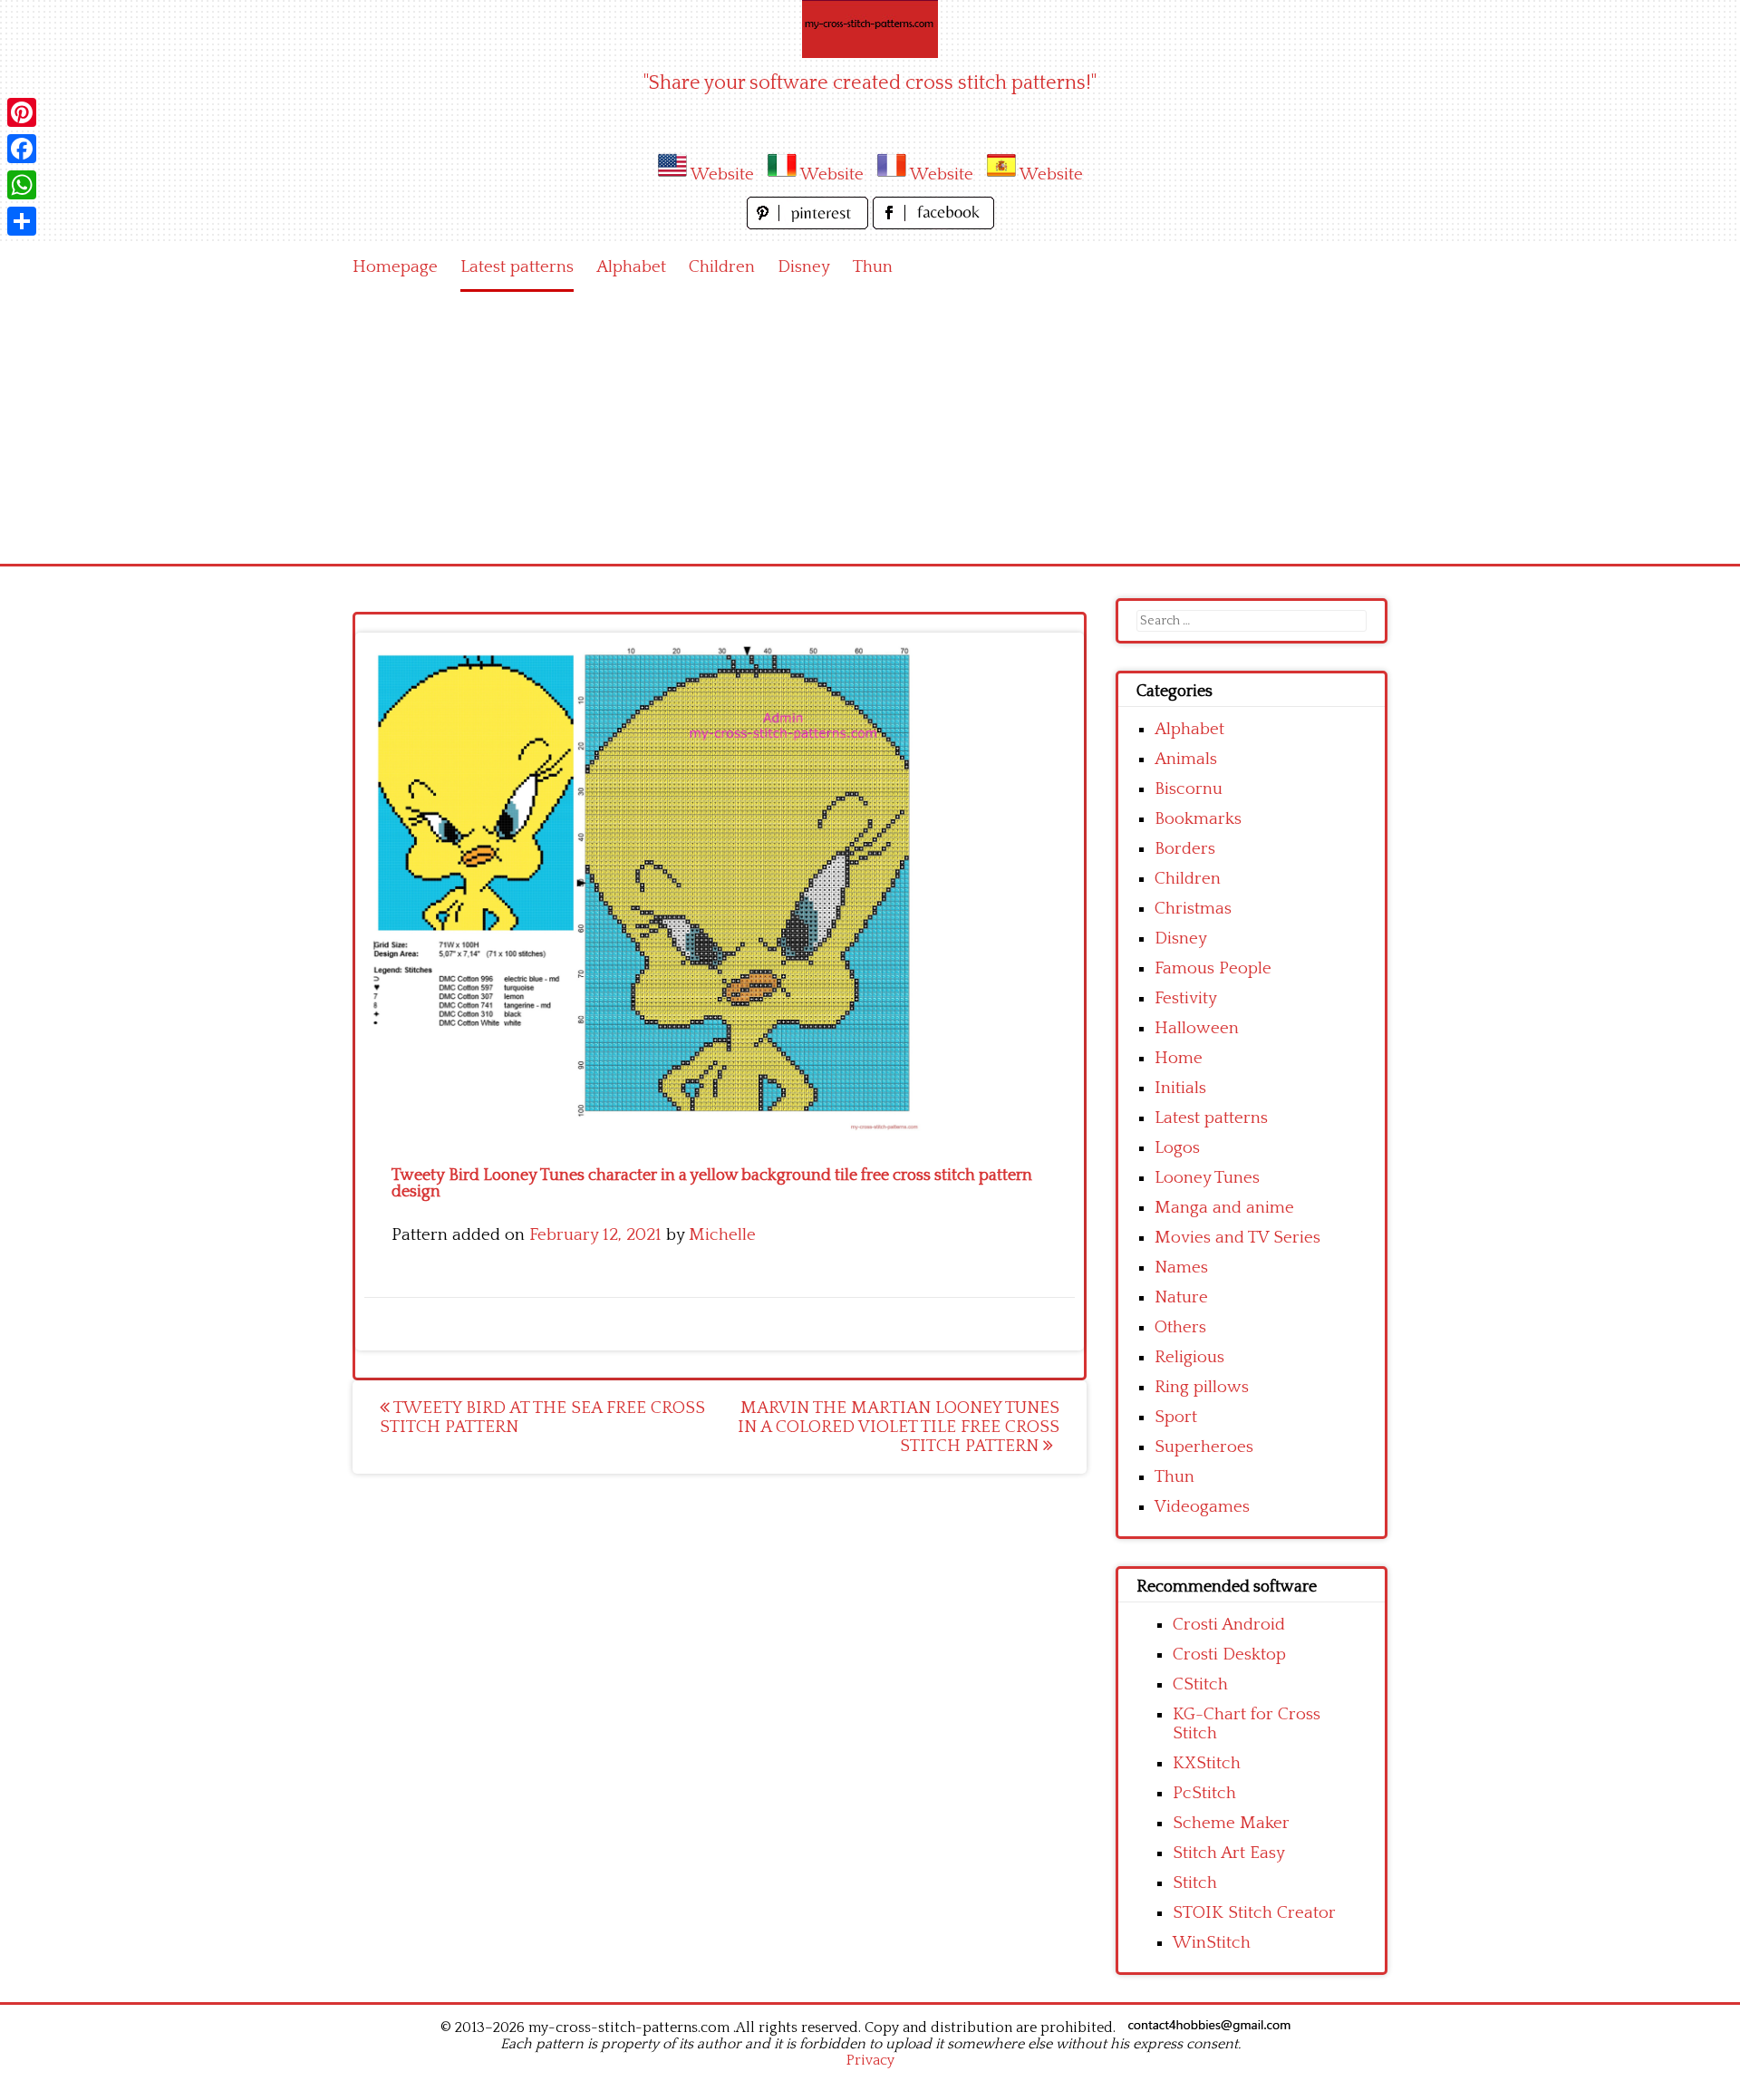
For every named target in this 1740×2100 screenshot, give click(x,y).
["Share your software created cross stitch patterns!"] (870, 29)
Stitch (1195, 1883)
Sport (1176, 1417)
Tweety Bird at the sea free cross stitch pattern (542, 1418)
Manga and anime (1224, 1208)
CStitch (1200, 1684)
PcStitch (1204, 1793)
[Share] (22, 221)
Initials (1180, 1088)
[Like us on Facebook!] (933, 224)
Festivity (1186, 998)
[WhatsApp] (22, 185)
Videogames (1202, 1507)
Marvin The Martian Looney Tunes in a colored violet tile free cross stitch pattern (899, 1427)
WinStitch (1212, 1943)
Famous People (1213, 968)
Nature (1181, 1297)
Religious (1189, 1357)
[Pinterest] (22, 112)
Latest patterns (517, 267)
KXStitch (1207, 1763)
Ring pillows (1202, 1387)
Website (722, 174)
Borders (1185, 849)
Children (722, 267)
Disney (804, 267)
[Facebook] (22, 149)
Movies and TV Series (1237, 1238)
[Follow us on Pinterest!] (810, 224)
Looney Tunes (1207, 1178)
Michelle (722, 1235)
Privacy (870, 2060)
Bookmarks (1198, 819)
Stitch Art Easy (1229, 1853)
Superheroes (1204, 1447)
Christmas (1193, 909)
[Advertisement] (870, 428)
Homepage (395, 267)
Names (1181, 1268)
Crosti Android (1229, 1625)
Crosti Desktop (1229, 1655)
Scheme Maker (1231, 1823)
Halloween (1197, 1028)
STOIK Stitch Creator (1254, 1913)
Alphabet (631, 267)
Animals (1186, 759)
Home (1179, 1058)
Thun (873, 267)
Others (1180, 1327)
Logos (1177, 1148)
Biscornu (1189, 789)
